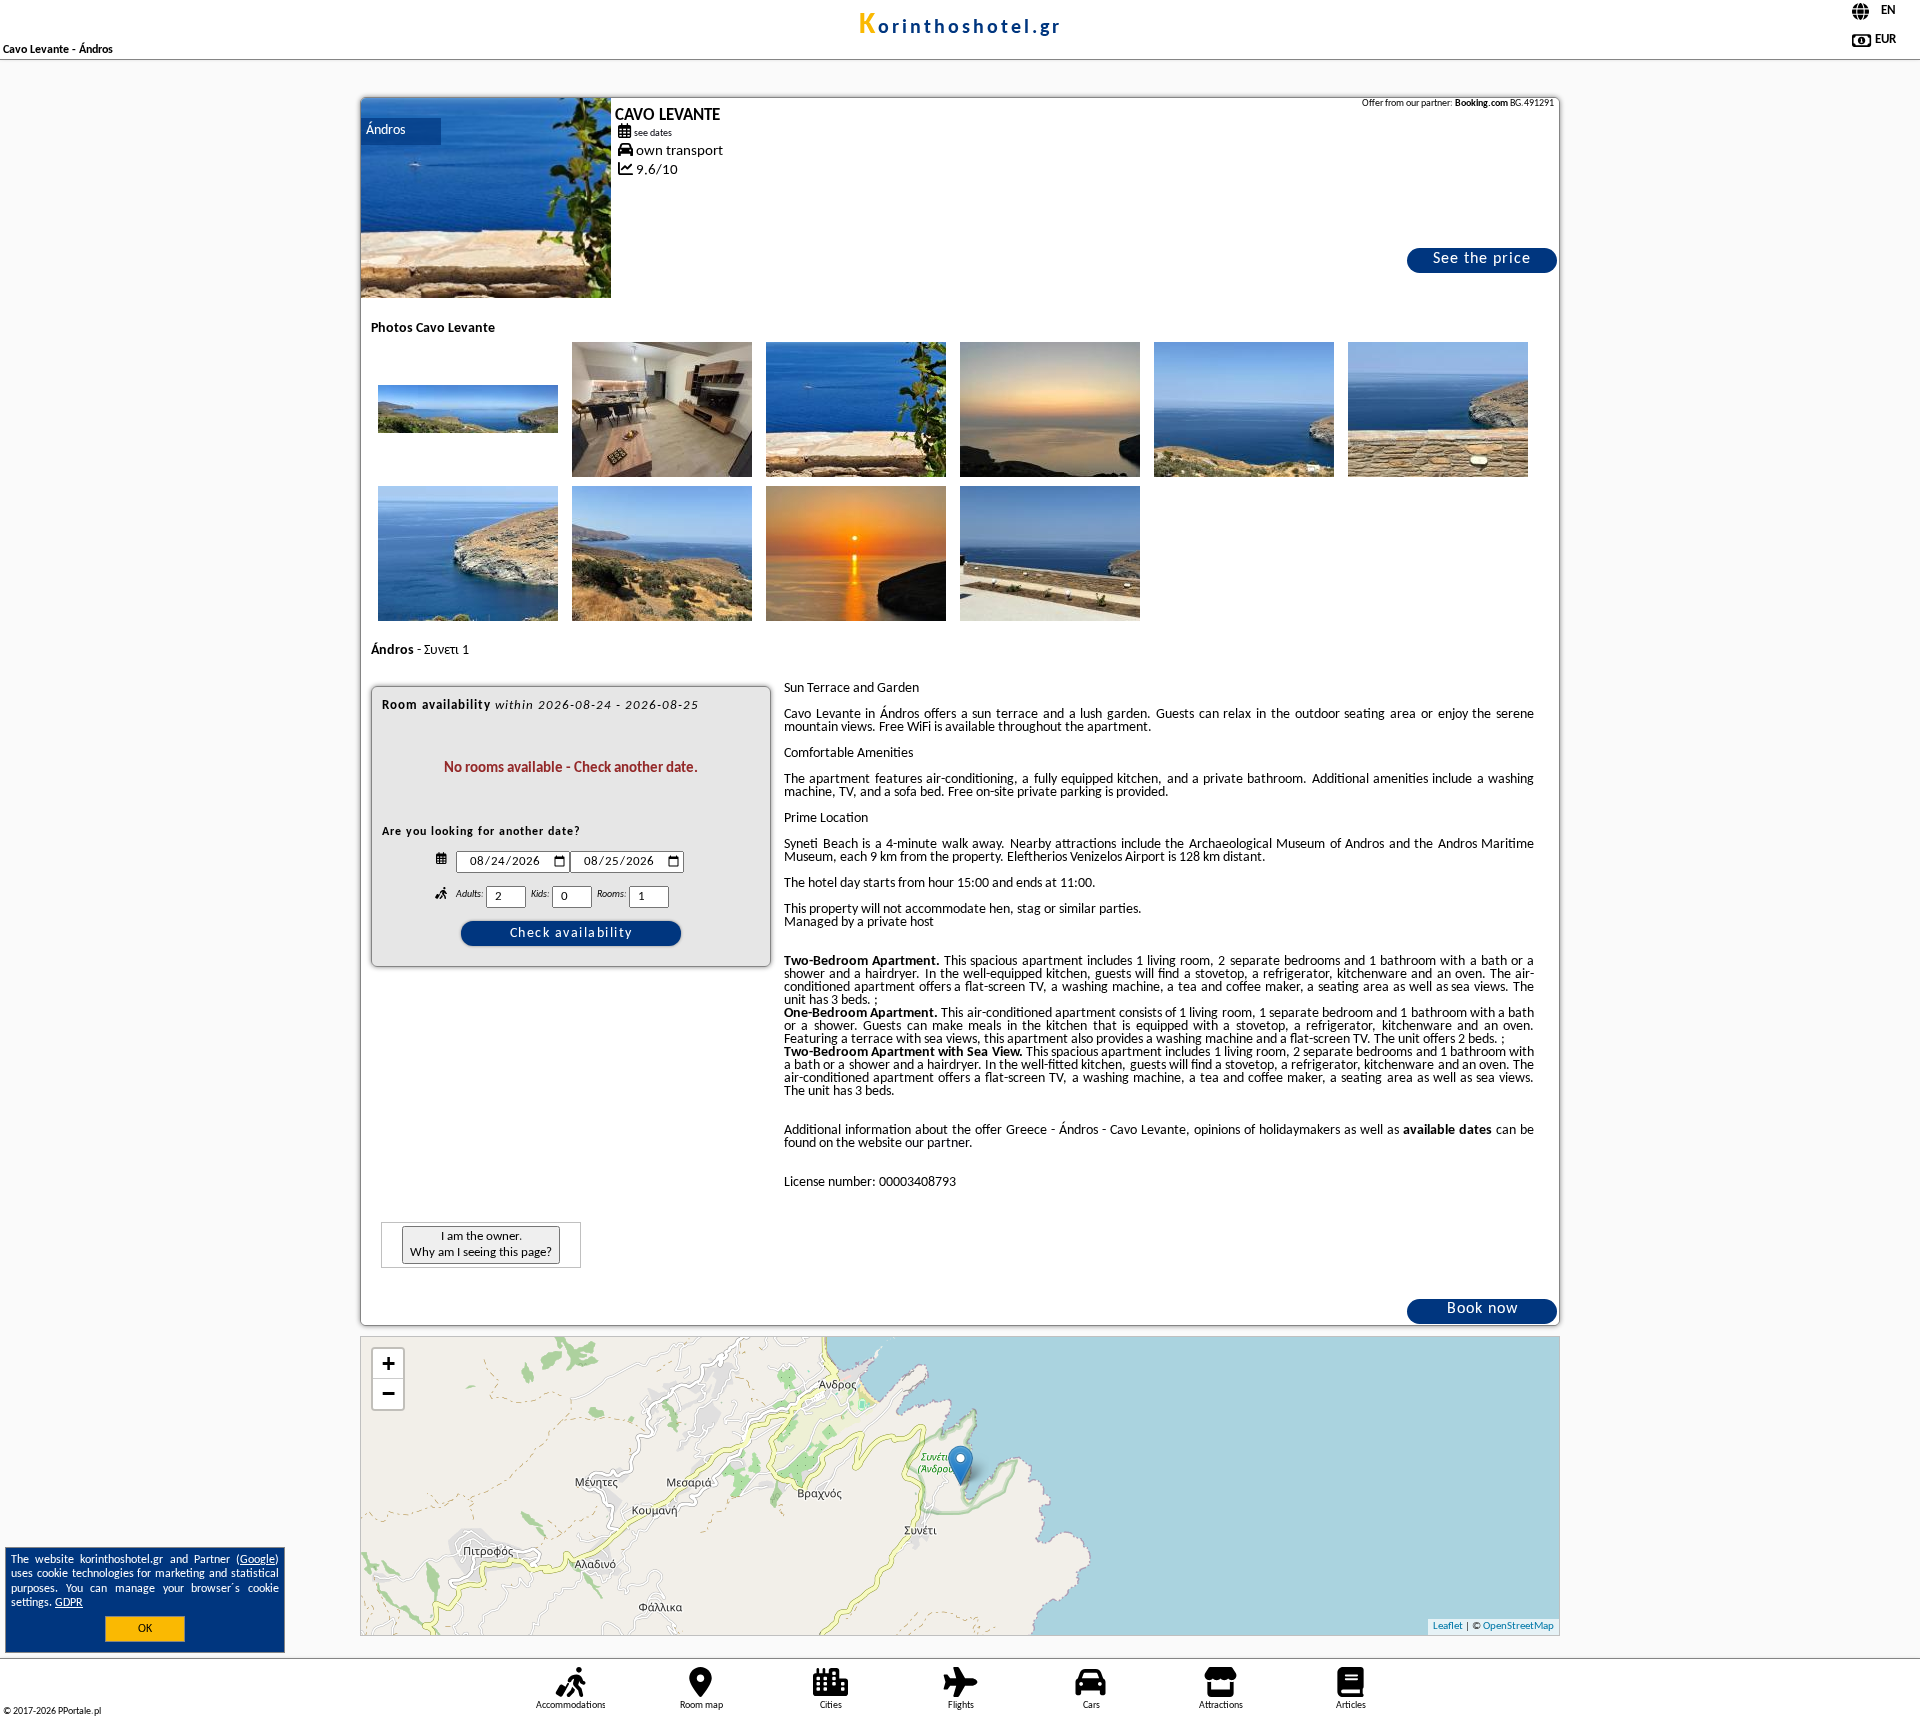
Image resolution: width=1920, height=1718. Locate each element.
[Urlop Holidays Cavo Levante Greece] (468, 409)
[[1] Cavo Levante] (486, 198)
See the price (1482, 259)
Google (257, 1560)
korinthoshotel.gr (960, 28)
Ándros (385, 130)
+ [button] (388, 1363)
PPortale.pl (79, 1711)
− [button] (388, 1393)
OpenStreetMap (1518, 1626)
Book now (1482, 1309)
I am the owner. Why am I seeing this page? (481, 1244)
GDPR (69, 1603)
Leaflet (1448, 1626)
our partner (937, 1143)
